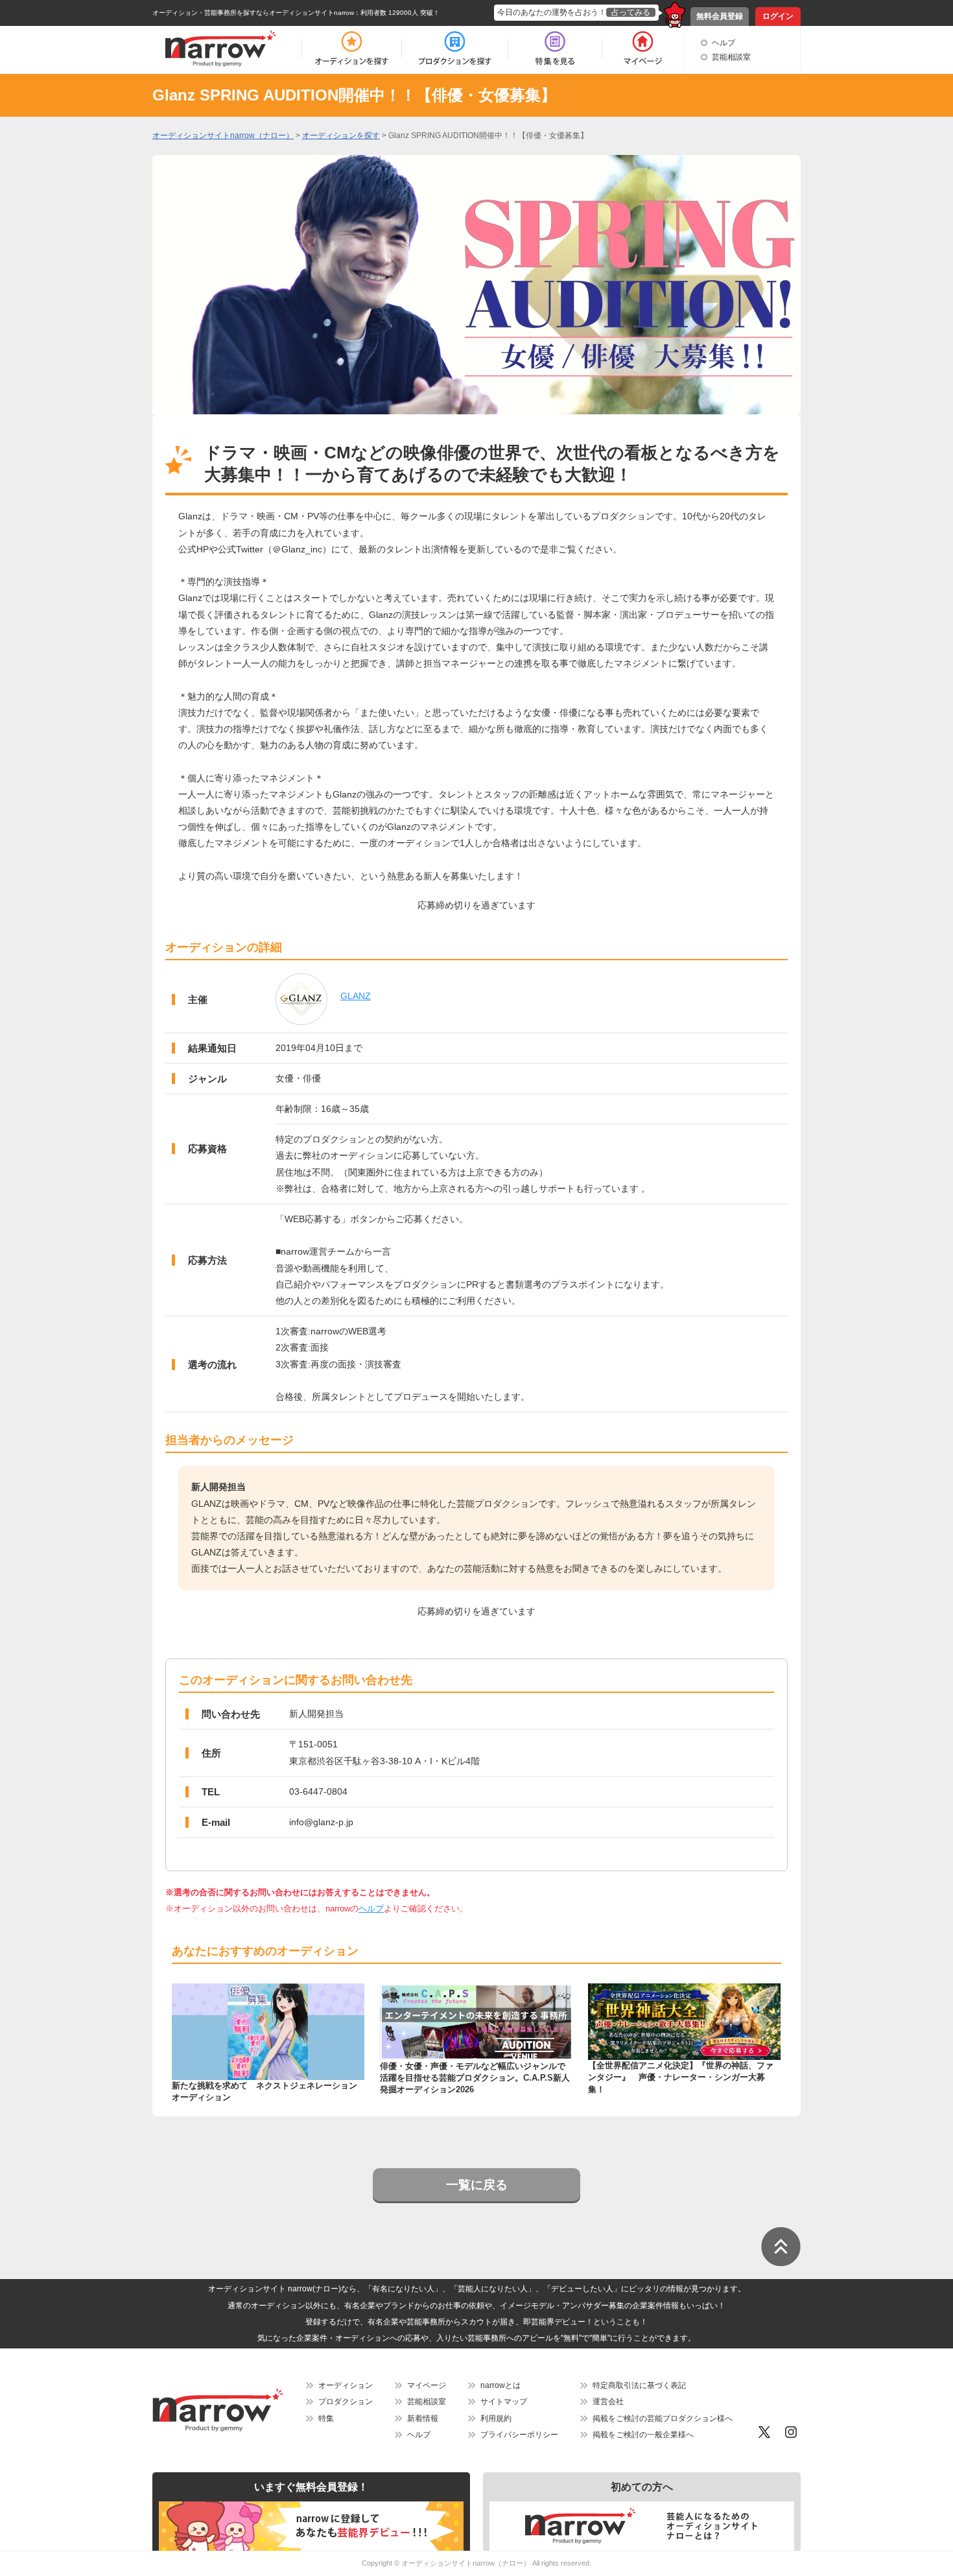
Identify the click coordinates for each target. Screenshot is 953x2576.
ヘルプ (724, 43)
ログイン (778, 16)
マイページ (427, 2385)
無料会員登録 (720, 16)
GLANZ (356, 996)
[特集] (555, 49)
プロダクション (346, 2402)
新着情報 (423, 2418)
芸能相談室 (731, 57)
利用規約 (496, 2418)
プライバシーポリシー (519, 2435)
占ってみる (631, 12)
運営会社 (608, 2402)
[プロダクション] (455, 49)
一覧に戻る (477, 2185)
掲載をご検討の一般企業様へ (643, 2435)
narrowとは (500, 2385)
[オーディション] (351, 49)
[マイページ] (642, 49)
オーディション (346, 2385)
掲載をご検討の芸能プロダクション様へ (663, 2418)
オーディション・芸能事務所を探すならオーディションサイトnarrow (253, 13)
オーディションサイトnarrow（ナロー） (466, 2563)
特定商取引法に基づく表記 (639, 2385)
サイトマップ (504, 2402)
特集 (326, 2418)
